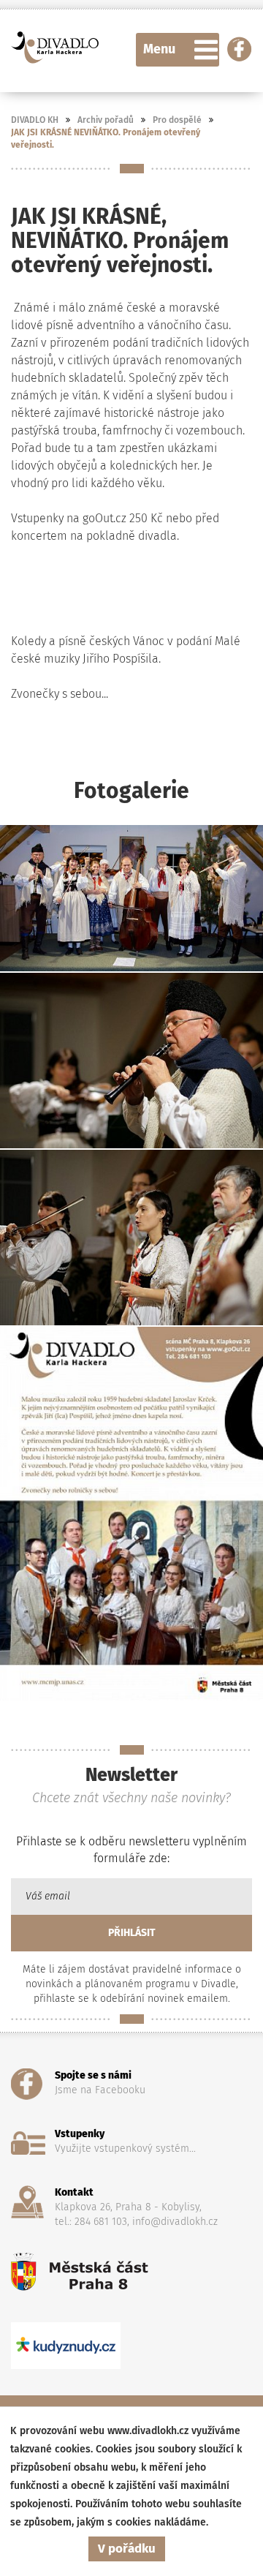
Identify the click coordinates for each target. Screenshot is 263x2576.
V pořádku (127, 2549)
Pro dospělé (177, 120)
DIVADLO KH (35, 120)
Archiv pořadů (106, 120)
